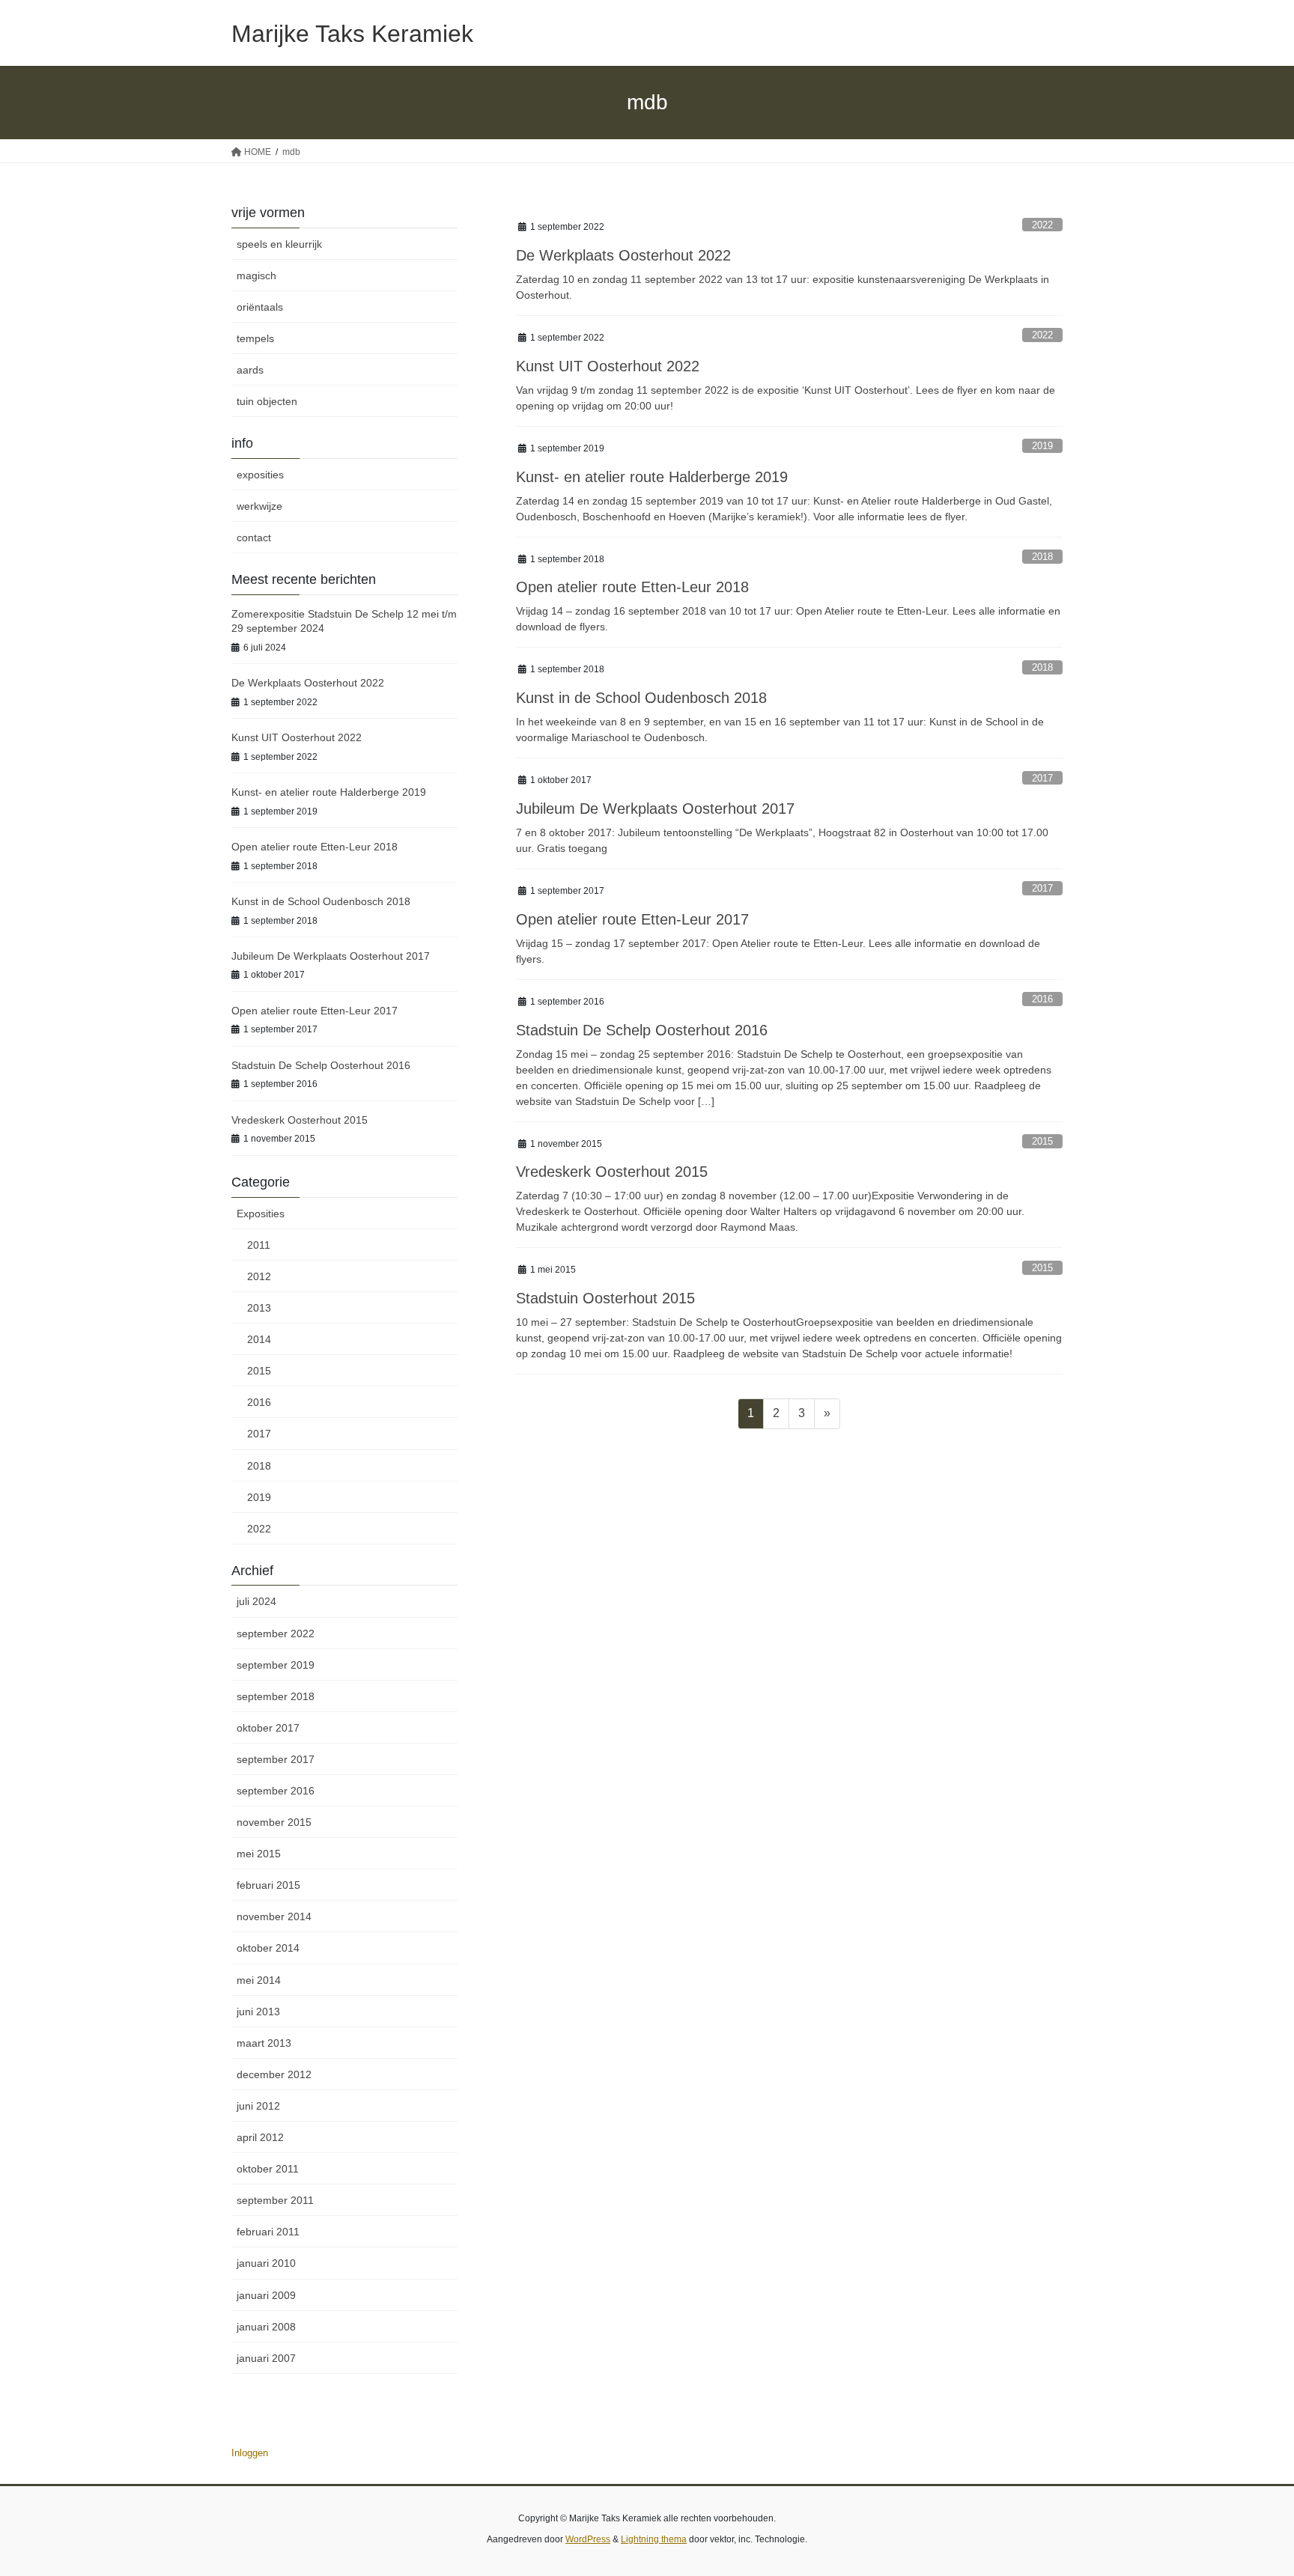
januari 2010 (266, 2263)
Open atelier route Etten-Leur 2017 (632, 919)
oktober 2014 (268, 1948)
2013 (259, 1308)
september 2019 (276, 1665)
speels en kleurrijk (279, 244)
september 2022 (276, 1633)
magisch (256, 275)
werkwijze (259, 506)
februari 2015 (268, 1885)
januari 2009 (266, 2295)
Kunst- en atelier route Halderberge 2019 (652, 477)
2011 (259, 1245)
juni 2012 (258, 2106)
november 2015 (274, 1822)
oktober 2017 (268, 1728)
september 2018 (276, 1696)
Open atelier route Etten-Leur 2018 (632, 587)
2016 (1042, 999)
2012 (259, 1276)
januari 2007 (266, 2358)
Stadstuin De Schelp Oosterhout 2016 (642, 1030)
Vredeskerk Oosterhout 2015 (612, 1172)
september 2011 (275, 2200)
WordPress (588, 2539)
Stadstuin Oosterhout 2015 (605, 1298)
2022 (1042, 225)
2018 (1042, 557)
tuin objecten (267, 401)
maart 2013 (264, 2043)
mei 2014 (259, 1980)
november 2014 (274, 1916)
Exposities (261, 1214)
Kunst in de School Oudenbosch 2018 (641, 698)
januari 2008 (266, 2327)
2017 (1042, 778)
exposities (260, 475)
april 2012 (260, 2137)
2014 (259, 1339)
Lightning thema (654, 2539)
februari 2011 (268, 2232)
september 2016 (276, 1791)
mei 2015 (259, 1854)
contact (254, 538)
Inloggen (250, 2453)
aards (250, 370)
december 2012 (274, 2074)
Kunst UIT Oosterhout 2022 (608, 366)
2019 (1042, 446)
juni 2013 (258, 2012)
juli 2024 (256, 1601)
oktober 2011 (268, 2169)
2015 (1042, 1141)
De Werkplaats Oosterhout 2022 (623, 255)
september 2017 (276, 1759)
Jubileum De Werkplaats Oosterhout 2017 (655, 809)
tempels (255, 338)
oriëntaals (260, 307)
